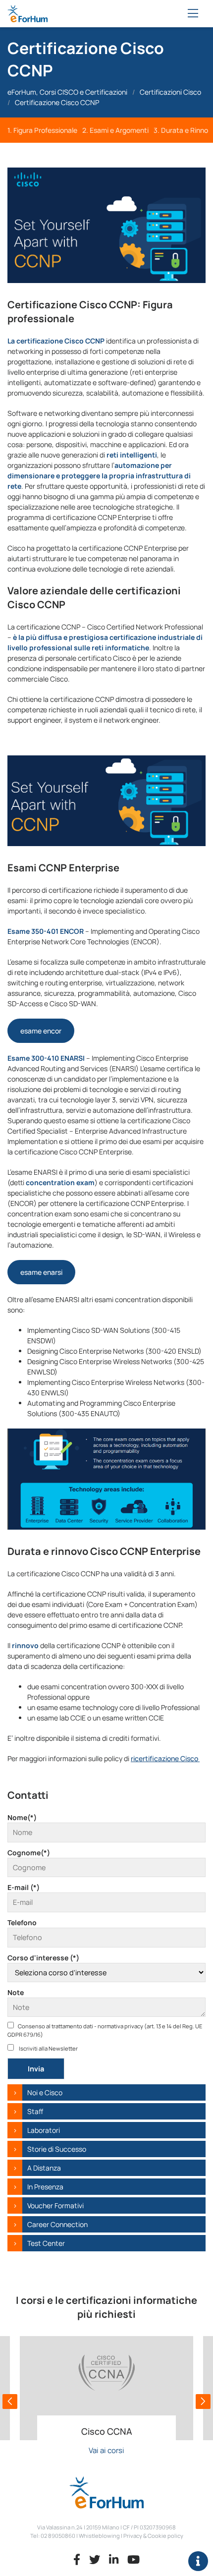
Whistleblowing (99, 2536)
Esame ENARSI (41, 1272)
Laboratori (44, 2130)
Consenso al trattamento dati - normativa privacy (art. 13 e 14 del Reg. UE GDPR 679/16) (105, 2030)
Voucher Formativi (55, 2205)
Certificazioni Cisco (170, 92)
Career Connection (57, 2224)
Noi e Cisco (45, 2092)
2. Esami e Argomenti (115, 130)
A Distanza (44, 2168)
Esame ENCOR (41, 1031)
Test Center (46, 2243)
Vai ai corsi (106, 2450)
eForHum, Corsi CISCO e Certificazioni (67, 92)
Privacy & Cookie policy (153, 2536)
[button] (10, 2402)
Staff (35, 2111)
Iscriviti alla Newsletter (48, 2048)
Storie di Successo (57, 2149)
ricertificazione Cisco (165, 1758)
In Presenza (45, 2187)
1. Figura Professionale (42, 130)
